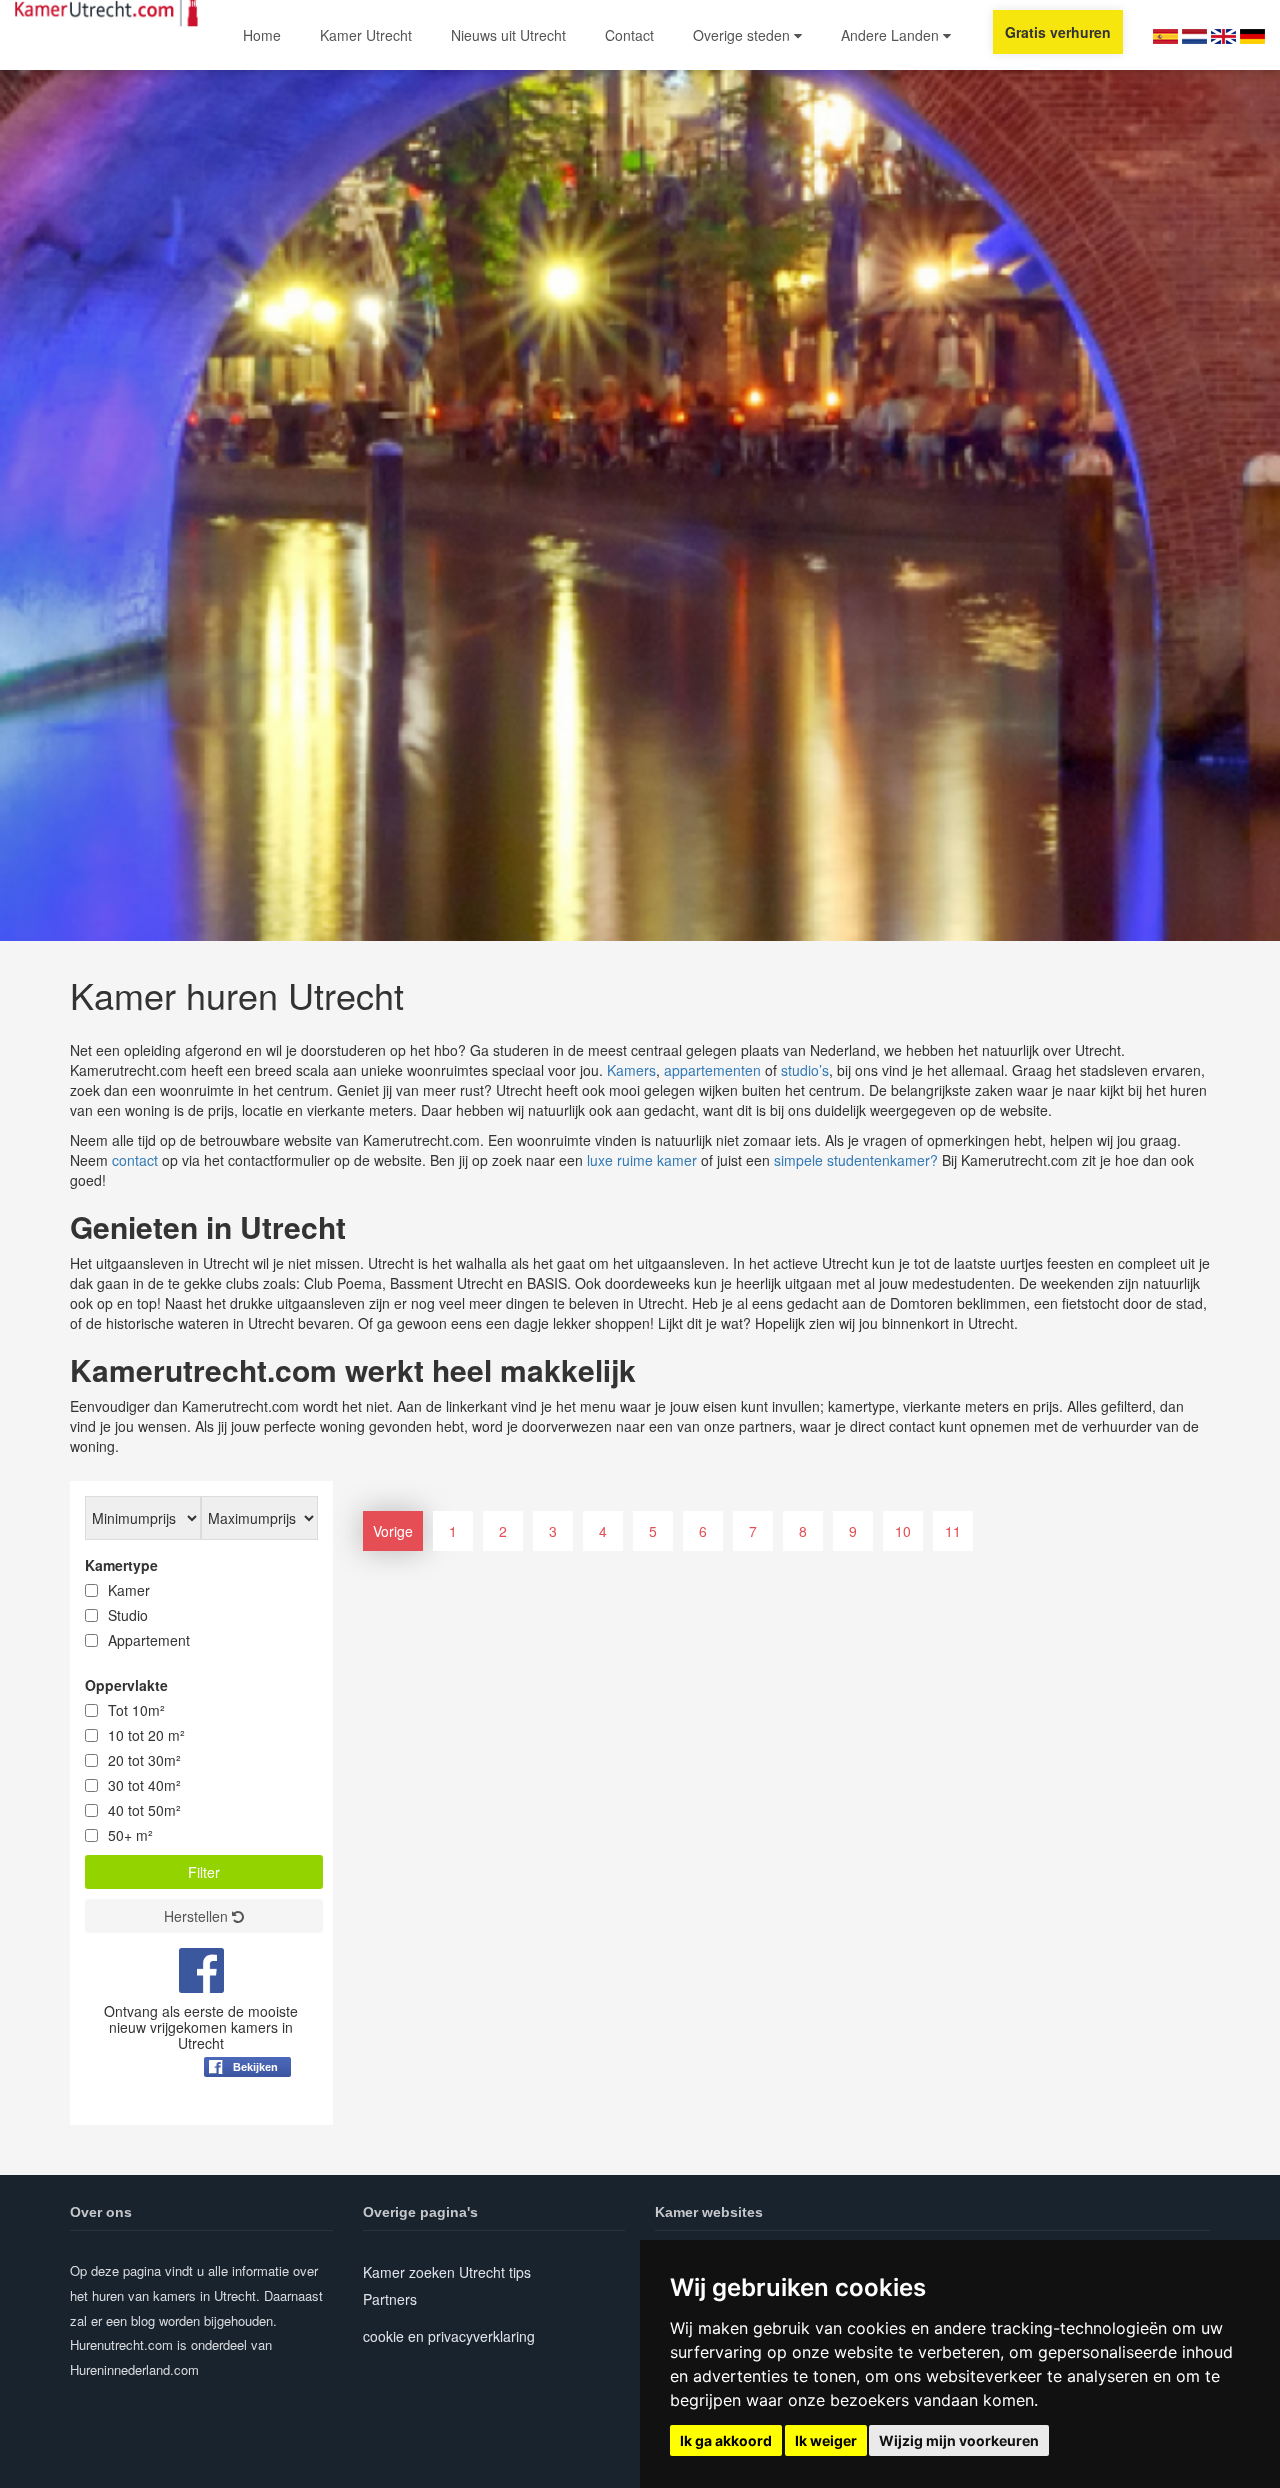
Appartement (149, 1640)
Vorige (393, 1531)
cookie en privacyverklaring (449, 2336)
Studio (128, 1615)
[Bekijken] (247, 2116)
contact (135, 1160)
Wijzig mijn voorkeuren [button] (959, 2440)
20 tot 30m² (144, 1760)
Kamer (129, 1590)
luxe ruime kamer (642, 1160)
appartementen (712, 1070)
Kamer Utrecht (366, 35)
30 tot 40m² (144, 1785)
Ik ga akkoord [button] (726, 2440)
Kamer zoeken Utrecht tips (447, 2272)
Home (262, 35)
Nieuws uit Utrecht (508, 35)
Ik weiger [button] (826, 2440)
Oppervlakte (126, 1685)
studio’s (805, 1070)
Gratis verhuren (1058, 32)
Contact (629, 35)
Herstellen (198, 1916)
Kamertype (121, 1565)
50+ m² (130, 1835)
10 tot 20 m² (146, 1735)
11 (953, 1531)
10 (903, 1531)
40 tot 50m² (144, 1810)
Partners (390, 2299)
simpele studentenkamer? (856, 1160)
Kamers (631, 1070)
